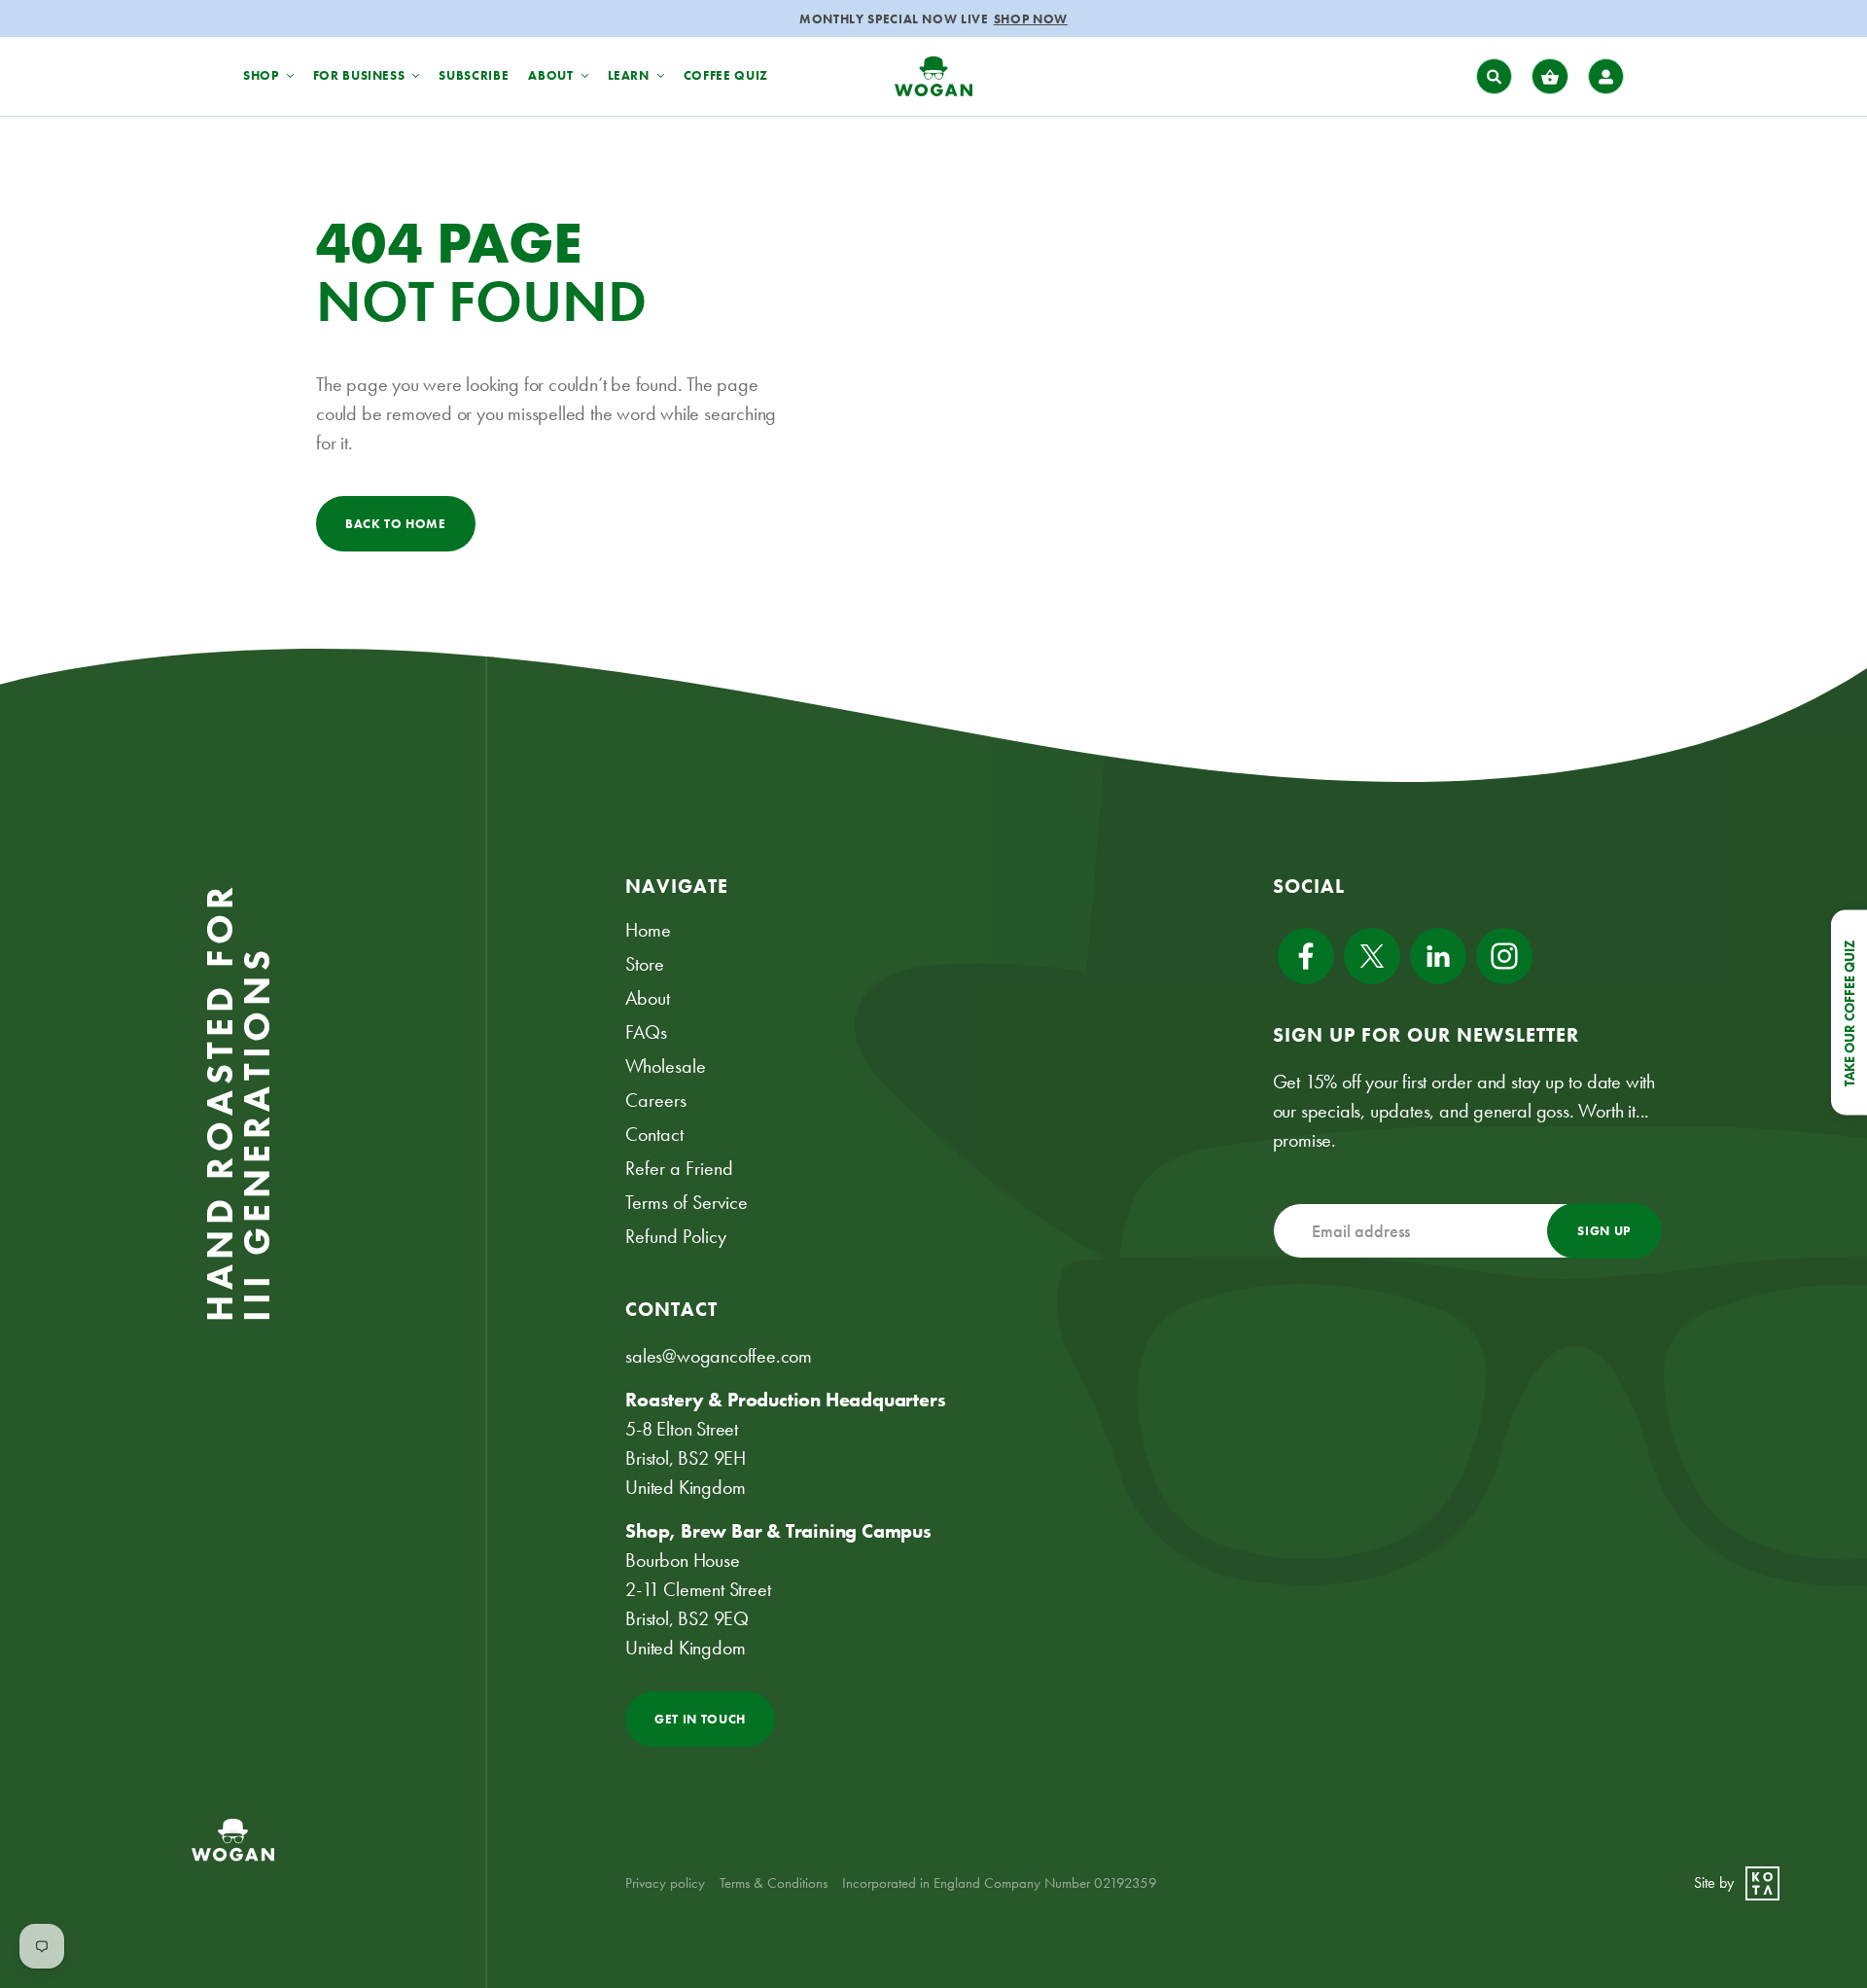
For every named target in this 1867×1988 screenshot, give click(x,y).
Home (648, 930)
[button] (1495, 77)
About (648, 998)
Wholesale (666, 1066)
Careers (656, 1100)
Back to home (396, 524)
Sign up (1604, 1231)
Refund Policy (676, 1236)
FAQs (646, 1032)
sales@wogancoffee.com (719, 1356)
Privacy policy (665, 1883)
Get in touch (700, 1719)
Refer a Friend (679, 1168)
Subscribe (474, 75)
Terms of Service (687, 1202)
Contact (654, 1134)
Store (645, 964)
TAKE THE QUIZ (1025, 19)
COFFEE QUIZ (726, 75)
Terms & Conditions (774, 1883)
